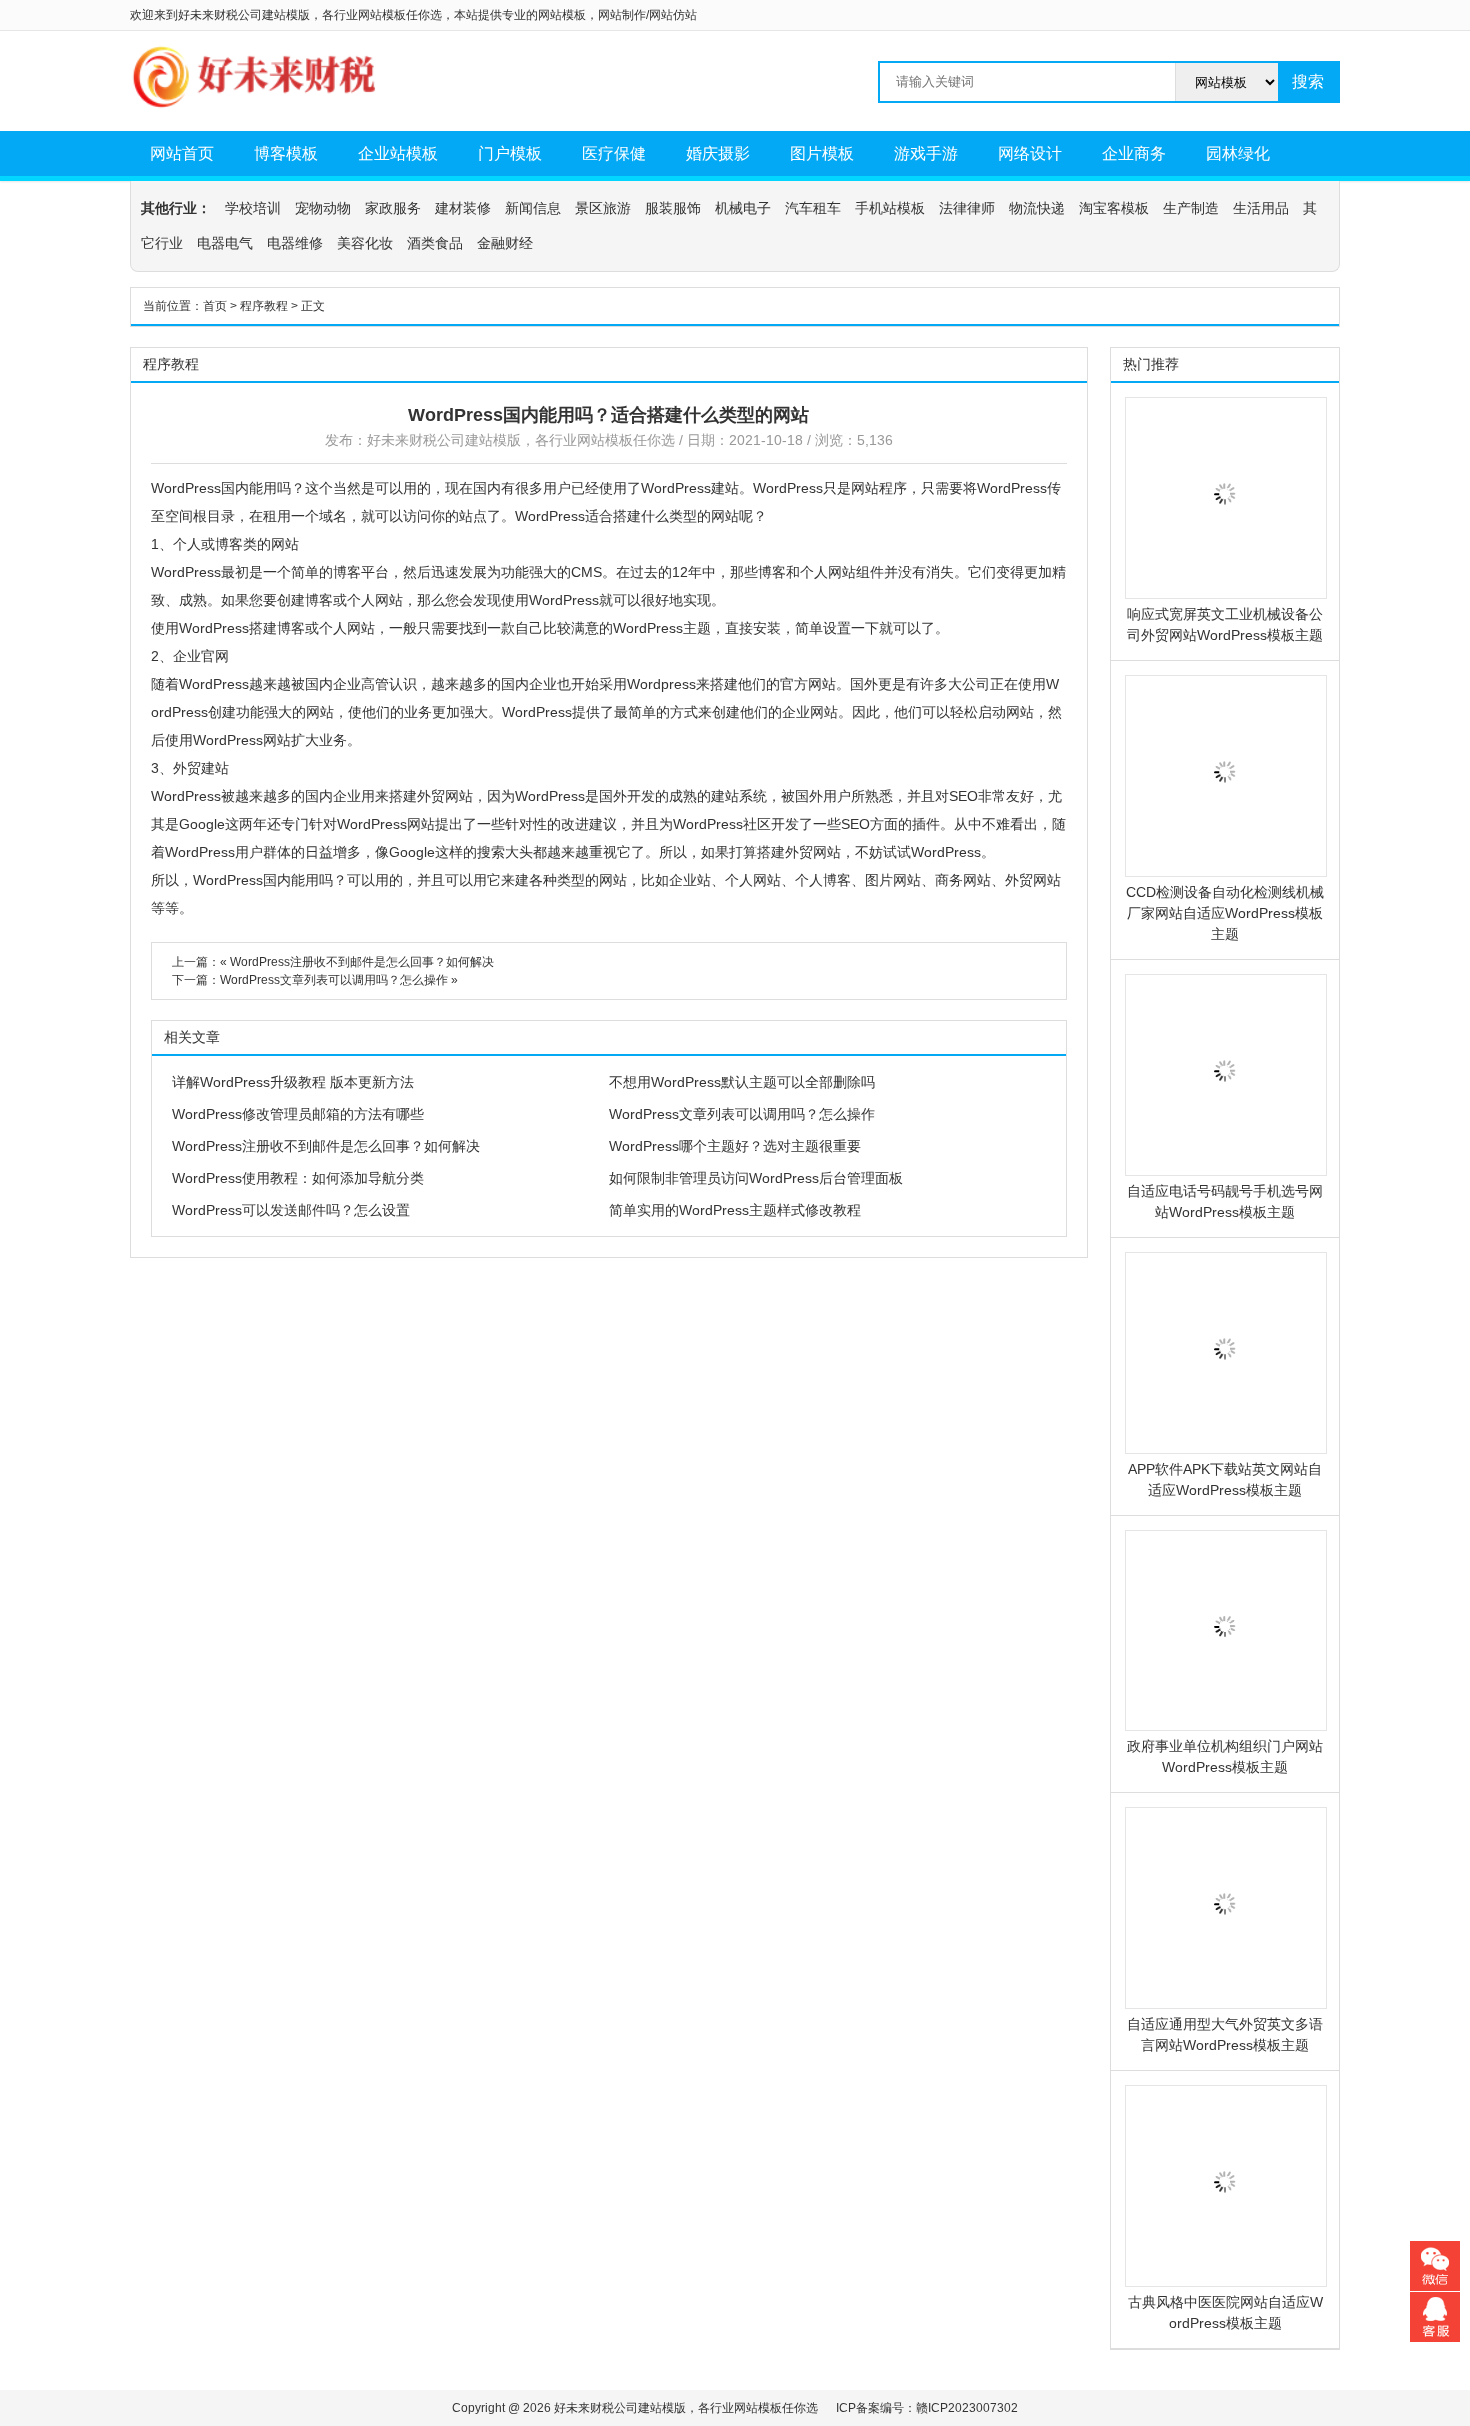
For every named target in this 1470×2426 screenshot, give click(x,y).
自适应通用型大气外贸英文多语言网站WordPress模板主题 (1225, 2034)
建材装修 (463, 208)
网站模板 (562, 15)
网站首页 (182, 153)
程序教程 (264, 306)
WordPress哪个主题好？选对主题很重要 (735, 1146)
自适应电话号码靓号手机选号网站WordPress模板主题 (1225, 1201)
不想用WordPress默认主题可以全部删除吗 (742, 1082)
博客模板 (286, 153)
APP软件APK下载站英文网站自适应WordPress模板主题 (1225, 1479)
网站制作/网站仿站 (647, 15)
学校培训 (253, 208)
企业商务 (1134, 153)
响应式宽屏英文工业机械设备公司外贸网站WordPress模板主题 (1225, 624)
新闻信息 (533, 208)
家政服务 (393, 208)
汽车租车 (813, 208)
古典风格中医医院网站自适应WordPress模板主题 (1225, 2312)
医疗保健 (614, 153)
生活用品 (1261, 208)
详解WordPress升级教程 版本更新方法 (293, 1082)
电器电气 (225, 243)
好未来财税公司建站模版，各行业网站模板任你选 (521, 440)
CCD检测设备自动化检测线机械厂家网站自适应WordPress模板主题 (1225, 913)
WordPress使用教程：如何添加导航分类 (298, 1178)
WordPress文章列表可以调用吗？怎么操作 (334, 980)
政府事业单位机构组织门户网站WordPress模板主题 (1225, 1756)
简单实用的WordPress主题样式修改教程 (735, 1210)
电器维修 (295, 243)
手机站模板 (890, 208)
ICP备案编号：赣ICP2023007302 (927, 2408)
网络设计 (1030, 153)
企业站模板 (398, 153)
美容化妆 (365, 243)
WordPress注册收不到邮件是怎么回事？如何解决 (362, 962)
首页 (215, 306)
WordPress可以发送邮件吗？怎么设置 (291, 1210)
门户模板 (510, 153)
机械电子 (743, 208)
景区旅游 (603, 208)
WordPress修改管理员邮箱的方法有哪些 (298, 1114)
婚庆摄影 (718, 153)
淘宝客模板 (1114, 208)
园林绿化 (1238, 153)
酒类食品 (435, 243)
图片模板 (822, 153)
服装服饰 (673, 208)
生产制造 (1191, 208)
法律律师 (967, 208)
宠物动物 (323, 208)
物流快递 (1037, 208)
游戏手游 (926, 153)
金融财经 (505, 243)
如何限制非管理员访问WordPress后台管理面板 (756, 1178)
